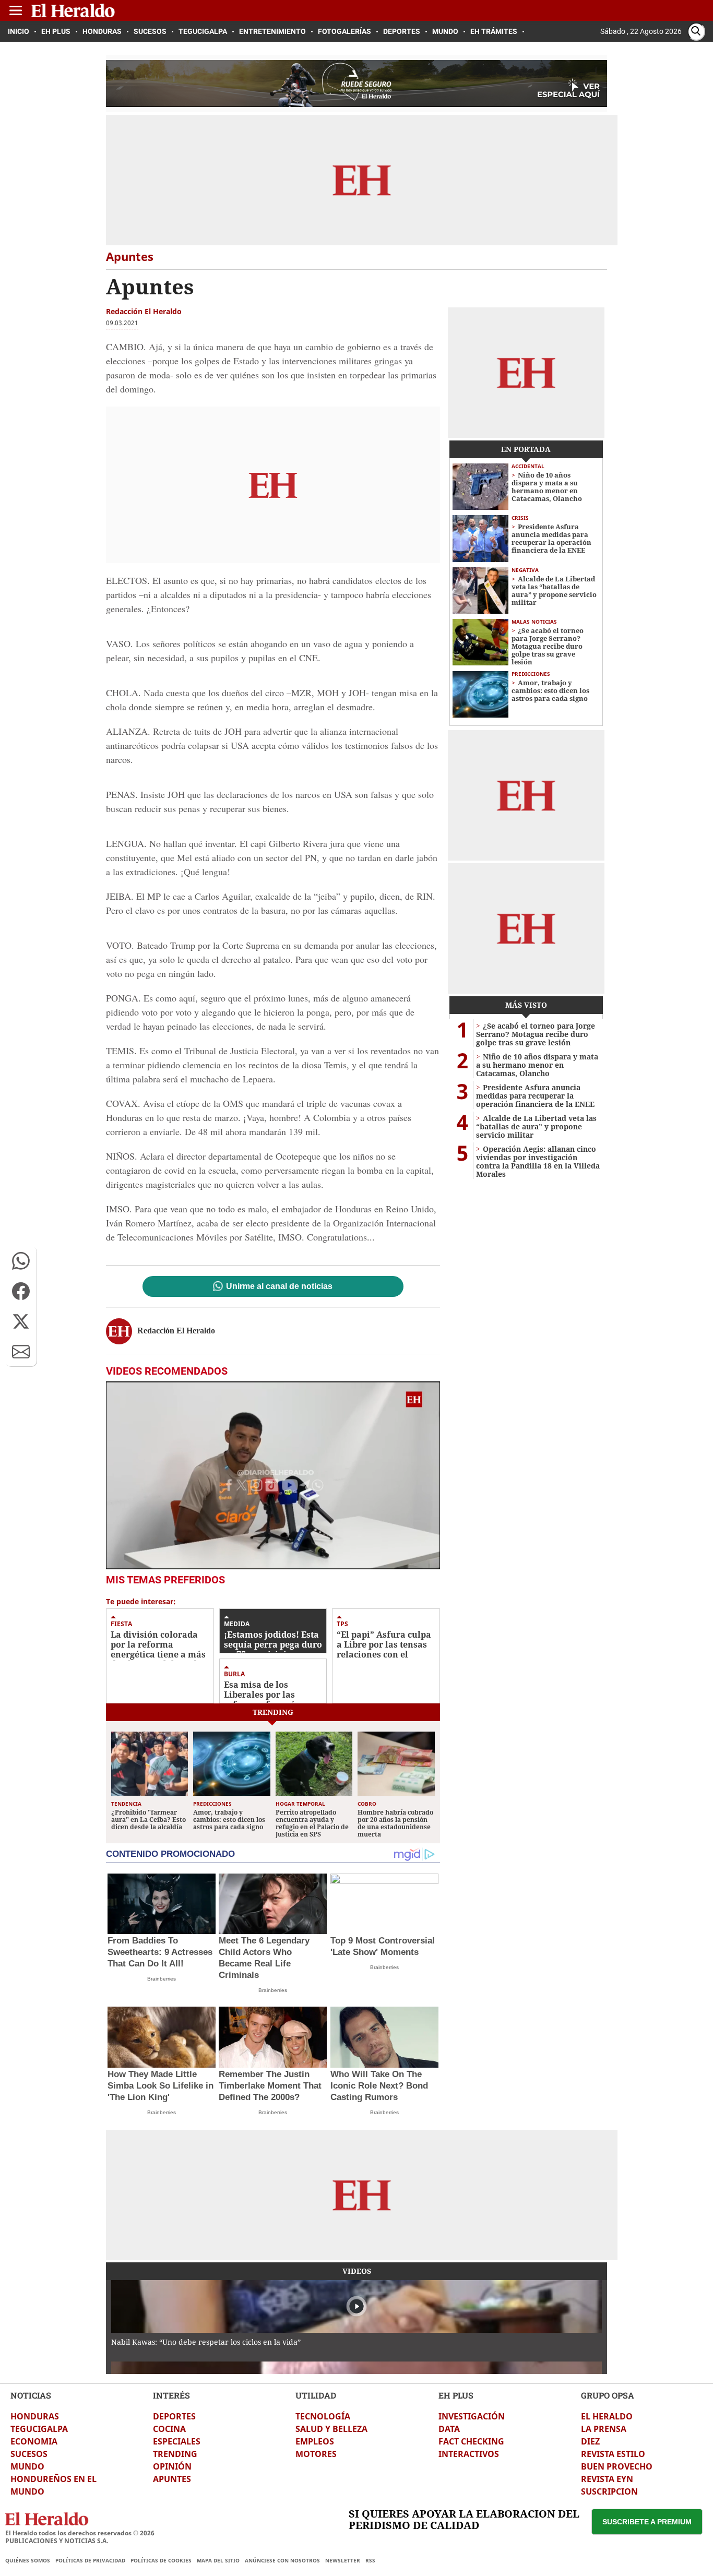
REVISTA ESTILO (613, 2454)
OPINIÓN (172, 2466)
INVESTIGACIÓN (472, 2416)
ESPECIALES (177, 2441)
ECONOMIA (34, 2441)
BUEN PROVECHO (617, 2466)
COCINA (169, 2429)
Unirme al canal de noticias (279, 1286)
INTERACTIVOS (469, 2454)
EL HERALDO (607, 2416)
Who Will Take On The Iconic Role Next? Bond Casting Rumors (379, 2086)
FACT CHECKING (471, 2441)
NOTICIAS (31, 2395)
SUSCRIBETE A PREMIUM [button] (647, 2522)
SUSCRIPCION (609, 2491)
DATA (449, 2429)
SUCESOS (29, 2454)
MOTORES (316, 2454)
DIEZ (590, 2441)
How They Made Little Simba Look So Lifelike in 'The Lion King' (161, 2086)
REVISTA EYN (607, 2479)
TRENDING (175, 2454)
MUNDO (27, 2466)
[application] (273, 1475)
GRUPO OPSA (608, 2395)
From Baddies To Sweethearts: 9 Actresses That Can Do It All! (160, 1952)
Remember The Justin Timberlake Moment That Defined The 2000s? (270, 2086)
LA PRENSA (604, 2429)
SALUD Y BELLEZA (331, 2429)
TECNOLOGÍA (323, 2416)
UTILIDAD (316, 2395)
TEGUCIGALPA (39, 2429)
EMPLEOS (315, 2441)
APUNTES (172, 2479)
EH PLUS (456, 2395)
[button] (21, 1261)
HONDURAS (35, 2416)
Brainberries (162, 1979)
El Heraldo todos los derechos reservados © (80, 2533)
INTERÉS (171, 2395)
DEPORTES (174, 2416)
